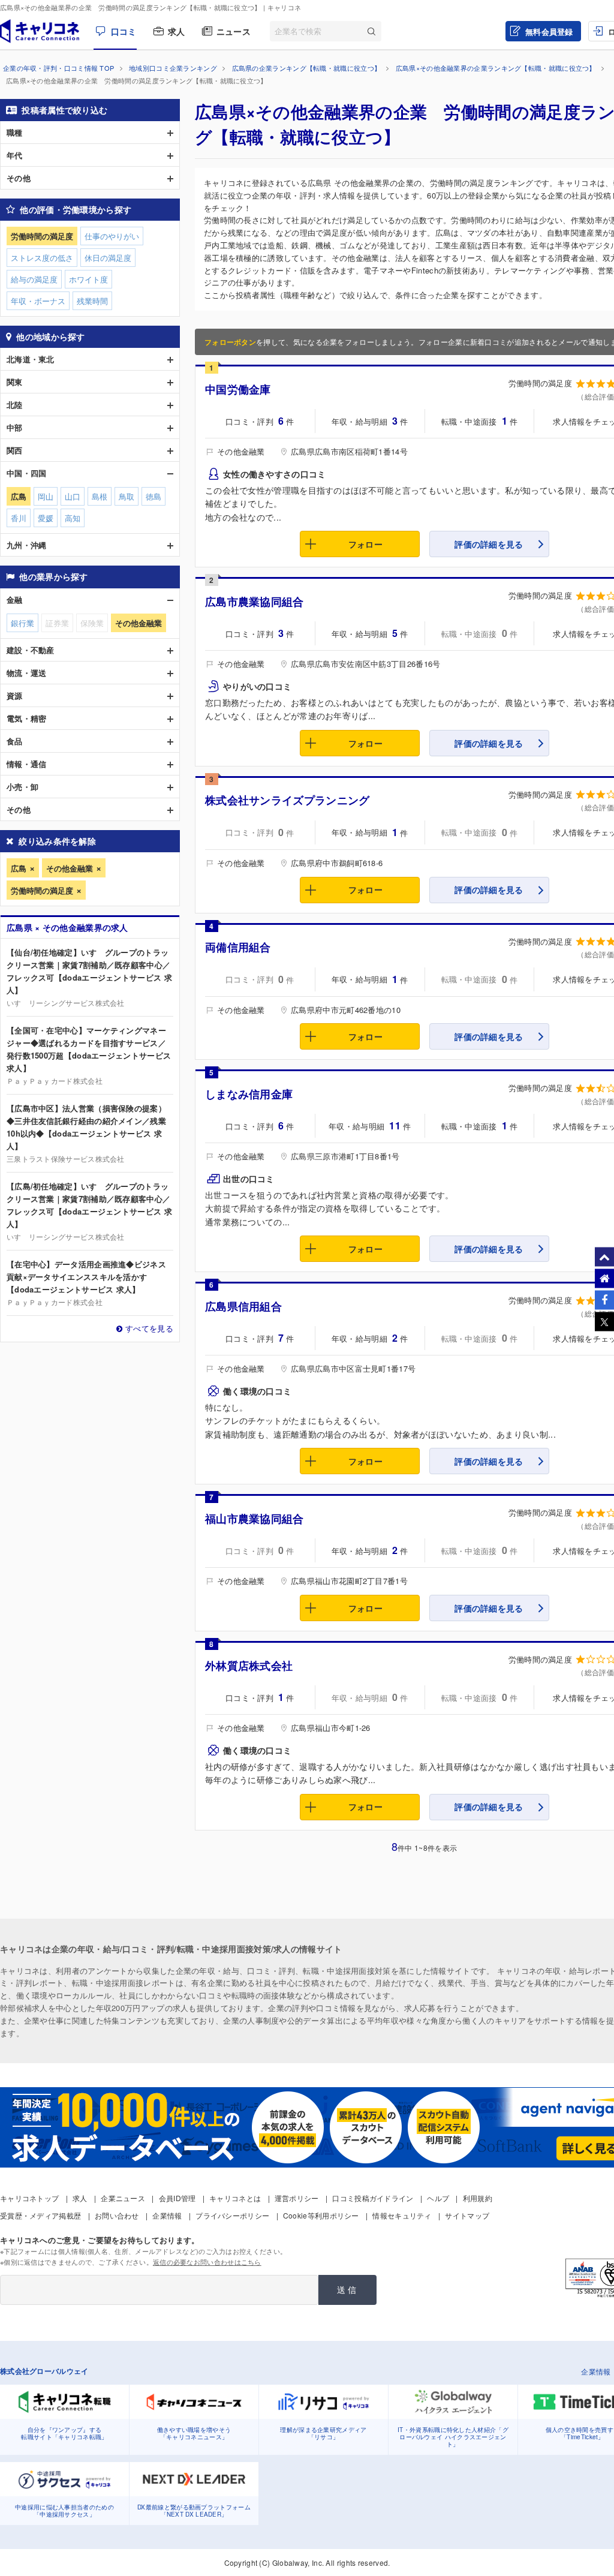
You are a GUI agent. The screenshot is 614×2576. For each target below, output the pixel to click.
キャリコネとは (235, 2198)
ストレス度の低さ (42, 258)
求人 (177, 31)
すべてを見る (149, 1328)
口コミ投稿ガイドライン (373, 2198)
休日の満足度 (108, 258)
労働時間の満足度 (42, 890)
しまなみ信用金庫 (249, 1094)
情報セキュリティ (402, 2215)
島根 (100, 496)
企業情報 (167, 2215)
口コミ (124, 31)
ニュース (234, 31)
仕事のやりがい (112, 236)
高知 (73, 518)
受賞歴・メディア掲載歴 (40, 2215)
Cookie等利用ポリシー (321, 2215)
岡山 (46, 496)
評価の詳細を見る (489, 544)
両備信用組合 (238, 947)
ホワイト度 (88, 279)
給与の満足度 (34, 279)
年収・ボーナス (38, 301)
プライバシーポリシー (232, 2215)
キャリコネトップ (29, 2198)
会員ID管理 (177, 2198)
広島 (19, 868)
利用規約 (478, 2198)
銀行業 (22, 623)
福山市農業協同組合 (255, 1519)
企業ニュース (123, 2198)
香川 (19, 518)
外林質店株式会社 (249, 1666)
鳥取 (127, 496)
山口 (73, 496)
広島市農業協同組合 (255, 602)
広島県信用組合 (243, 1306)
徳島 (153, 496)
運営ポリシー (297, 2198)
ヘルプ (438, 2198)
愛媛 (46, 518)
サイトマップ (467, 2215)
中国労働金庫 (238, 389)
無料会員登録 (549, 31)
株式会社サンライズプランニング (288, 800)
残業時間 (92, 301)
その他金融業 (70, 868)
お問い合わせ (117, 2215)
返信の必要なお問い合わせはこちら (207, 2262)
